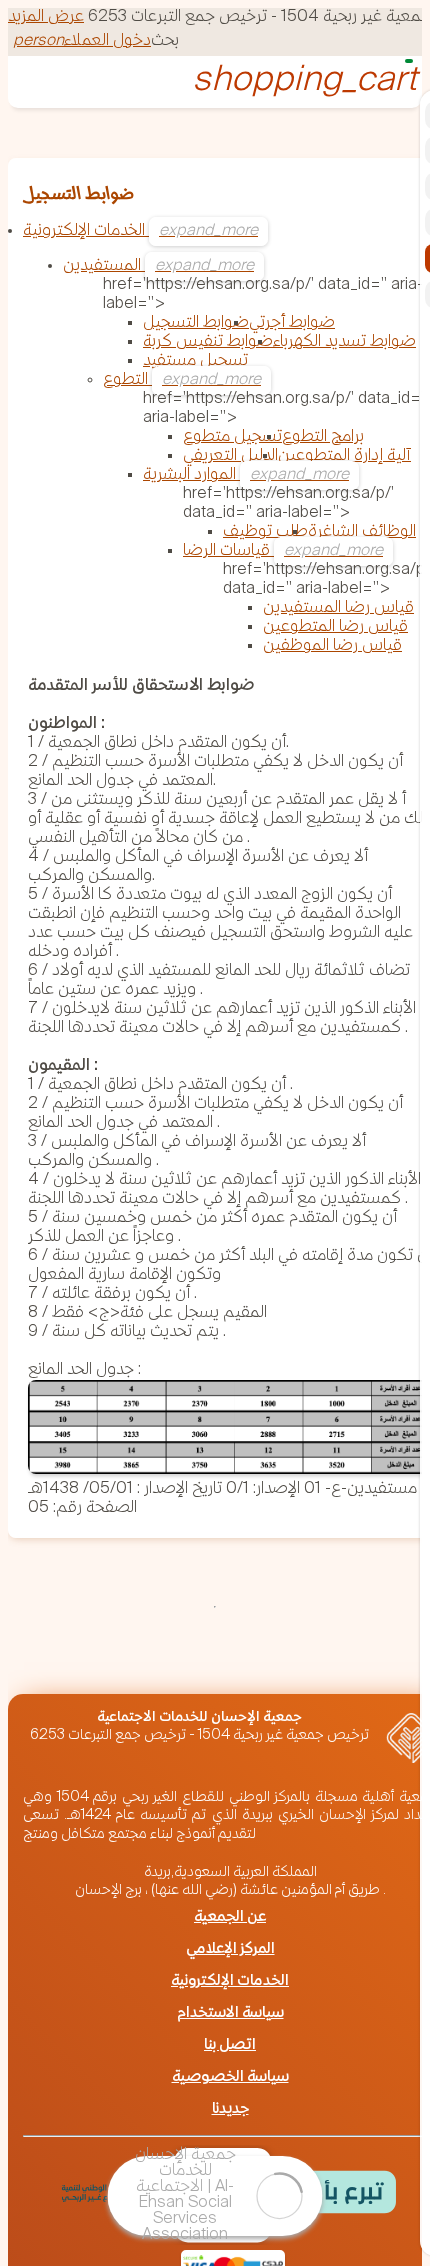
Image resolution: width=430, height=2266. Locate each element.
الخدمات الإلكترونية (86, 231)
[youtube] (364, 1662)
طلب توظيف (265, 532)
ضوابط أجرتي (292, 323)
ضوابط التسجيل (196, 323)
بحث (165, 41)
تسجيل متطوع (232, 437)
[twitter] (256, 1662)
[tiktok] (40, 1681)
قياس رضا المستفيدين (338, 608)
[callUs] (148, 1662)
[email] (94, 1662)
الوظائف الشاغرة (362, 532)
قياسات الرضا (228, 551)
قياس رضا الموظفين (332, 646)
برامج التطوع (323, 437)
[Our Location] (202, 1662)
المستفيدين (104, 266)
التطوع (127, 380)
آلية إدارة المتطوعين (344, 456)
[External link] (110, 2195)
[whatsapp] (40, 1662)
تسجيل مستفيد (195, 361)
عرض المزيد (46, 17)
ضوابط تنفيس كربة (208, 342)
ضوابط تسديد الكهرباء (344, 342)
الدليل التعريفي (230, 456)
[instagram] (310, 1662)
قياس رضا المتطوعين (335, 627)
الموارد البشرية (191, 475)
